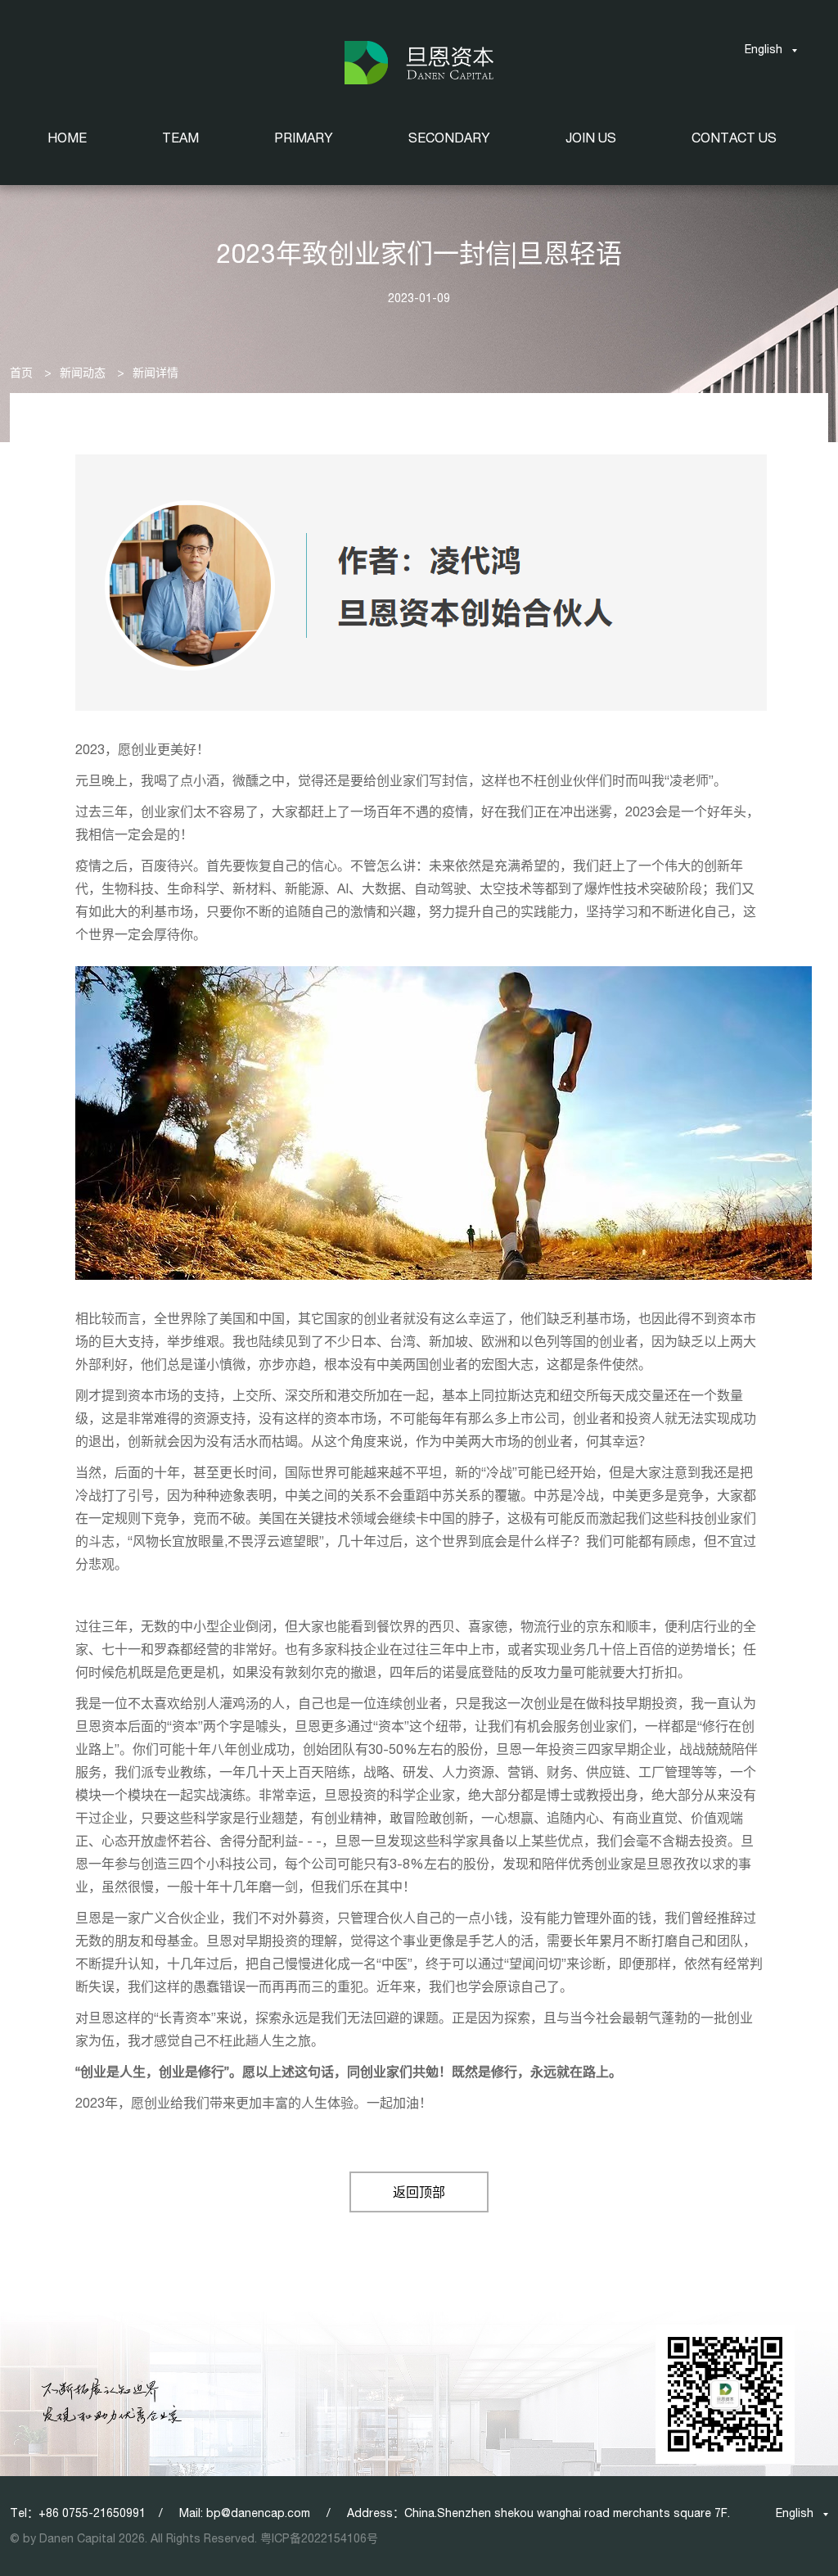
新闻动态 (83, 373)
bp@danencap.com (258, 2513)
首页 (21, 373)
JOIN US (591, 138)
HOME (67, 138)
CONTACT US (734, 138)
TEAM (180, 138)
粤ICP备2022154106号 (319, 2538)
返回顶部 (419, 2192)
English (764, 49)
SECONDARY (449, 138)
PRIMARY (304, 138)
